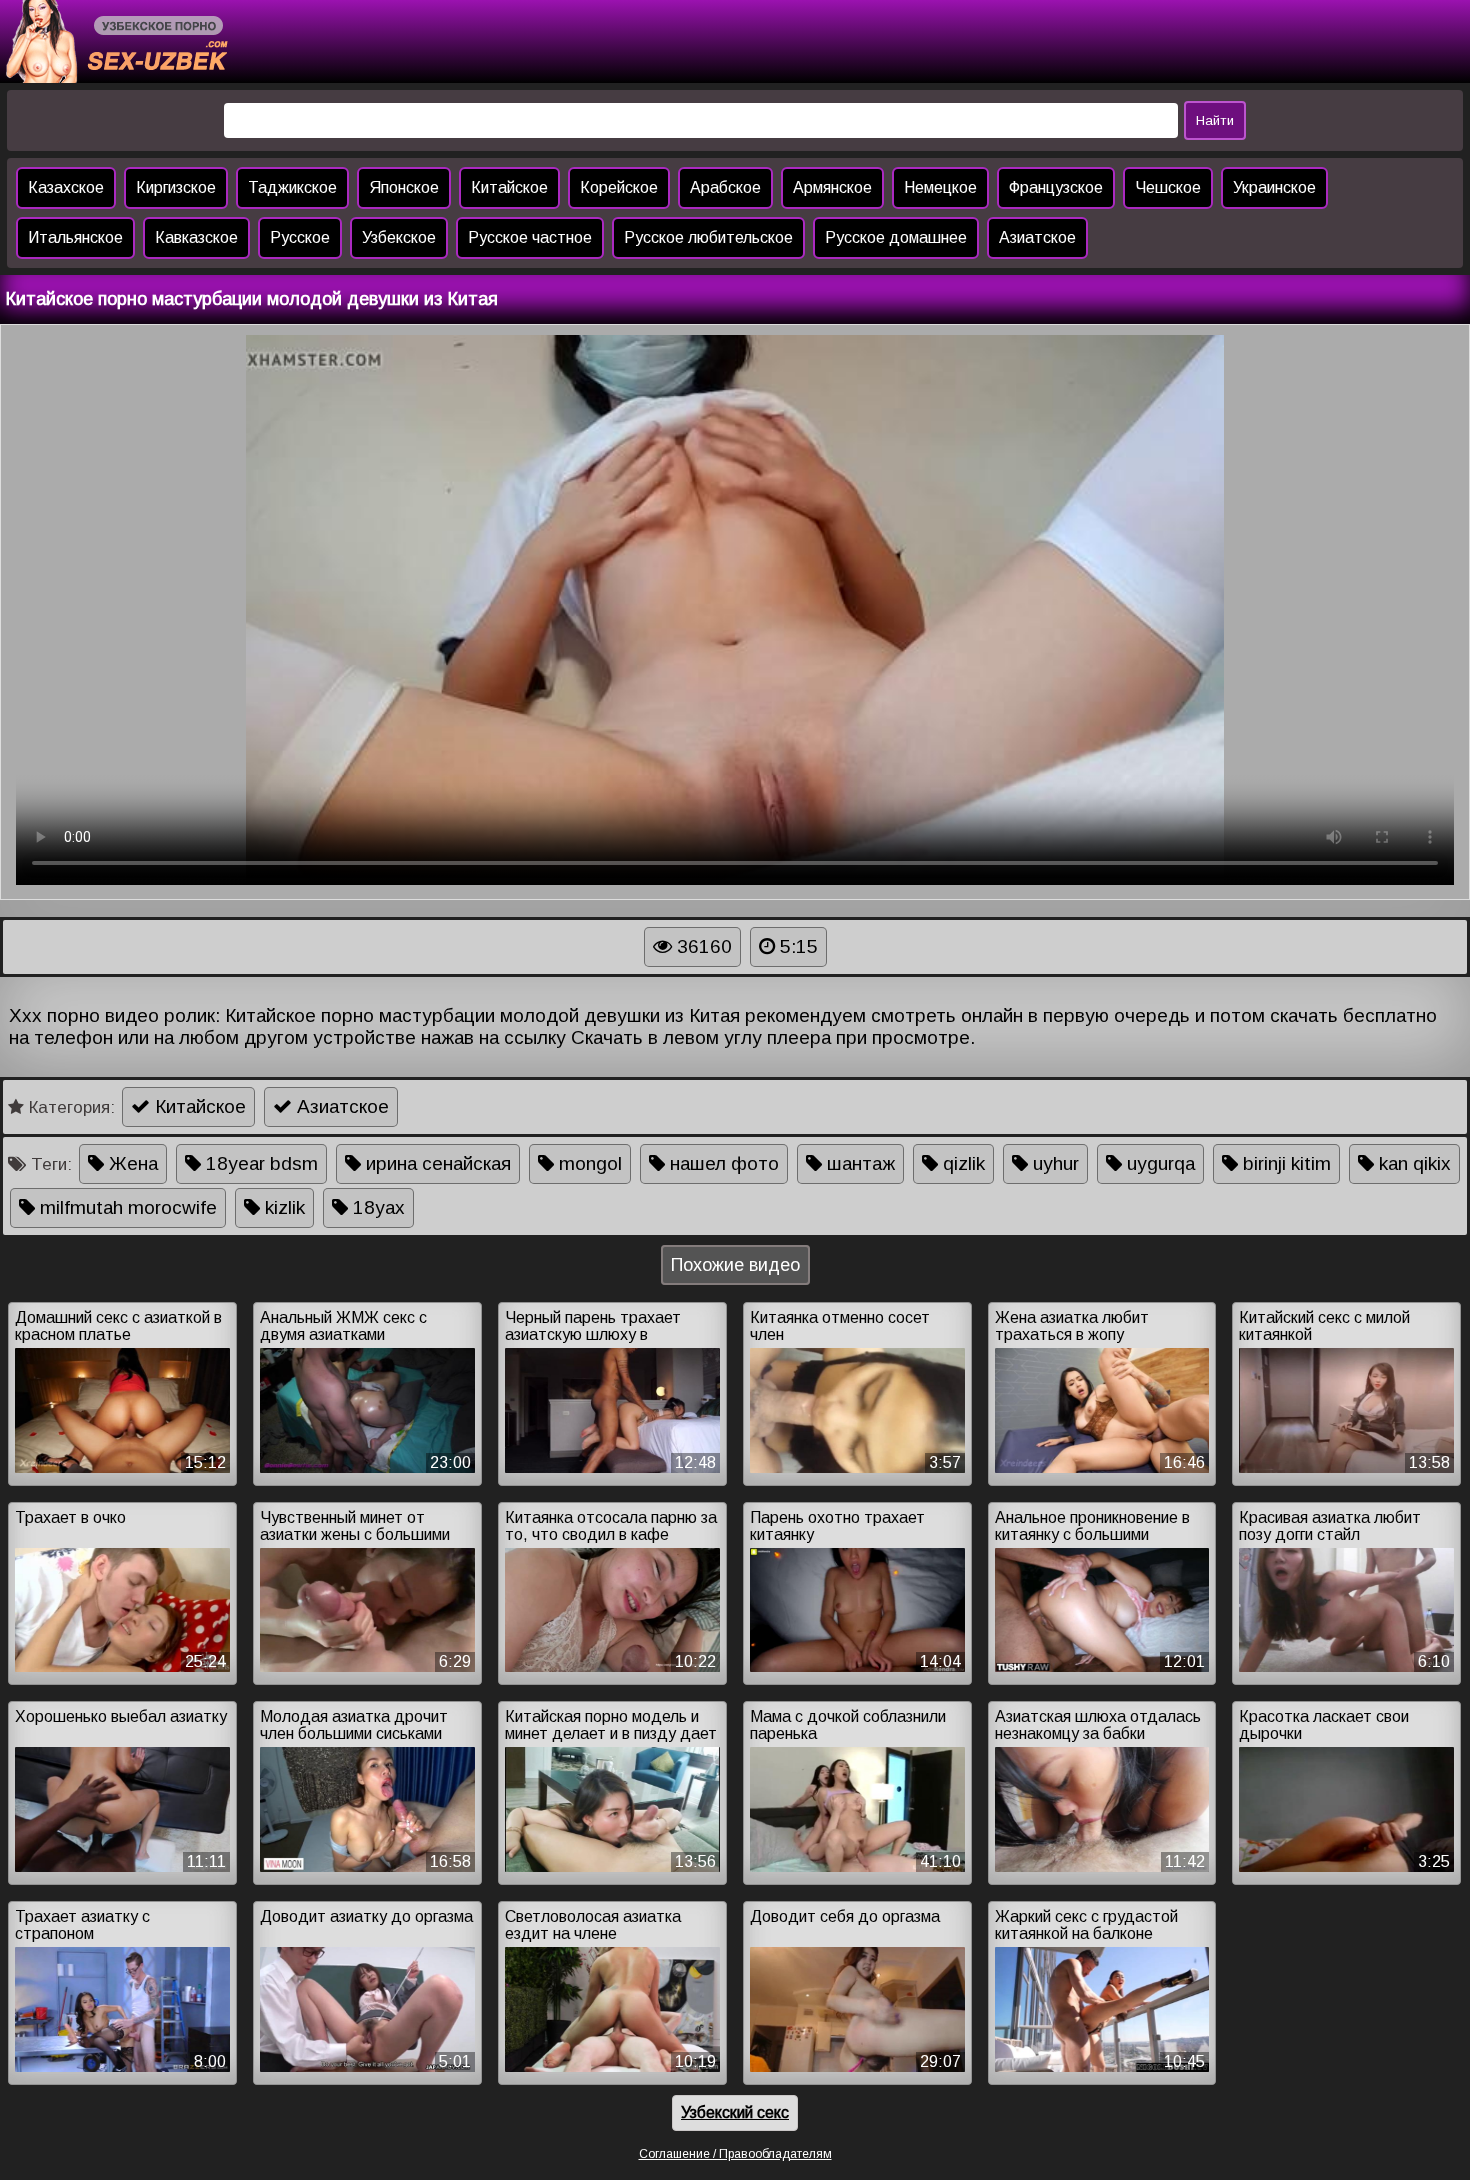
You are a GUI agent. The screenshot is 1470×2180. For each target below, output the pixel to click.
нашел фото (722, 1163)
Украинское (1274, 187)
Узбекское (399, 237)
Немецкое (940, 187)
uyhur (1053, 1163)
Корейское (619, 187)
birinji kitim (1284, 1163)
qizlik (961, 1163)
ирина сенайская (436, 1163)
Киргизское (176, 187)
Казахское (66, 187)
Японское (404, 187)
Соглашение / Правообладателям (735, 2154)
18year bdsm (259, 1163)
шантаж (858, 1163)
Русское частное (530, 237)
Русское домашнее (896, 237)
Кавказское (196, 237)
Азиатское (1037, 237)
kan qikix (1412, 1163)
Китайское (509, 187)
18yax (376, 1207)
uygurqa (1158, 1163)
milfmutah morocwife (126, 1207)
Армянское (832, 187)
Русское (300, 237)
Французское (1056, 187)
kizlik (282, 1207)
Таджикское (292, 187)
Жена (131, 1163)
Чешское (1168, 187)
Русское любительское (708, 237)
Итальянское (75, 237)
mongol (588, 1163)
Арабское (725, 187)
